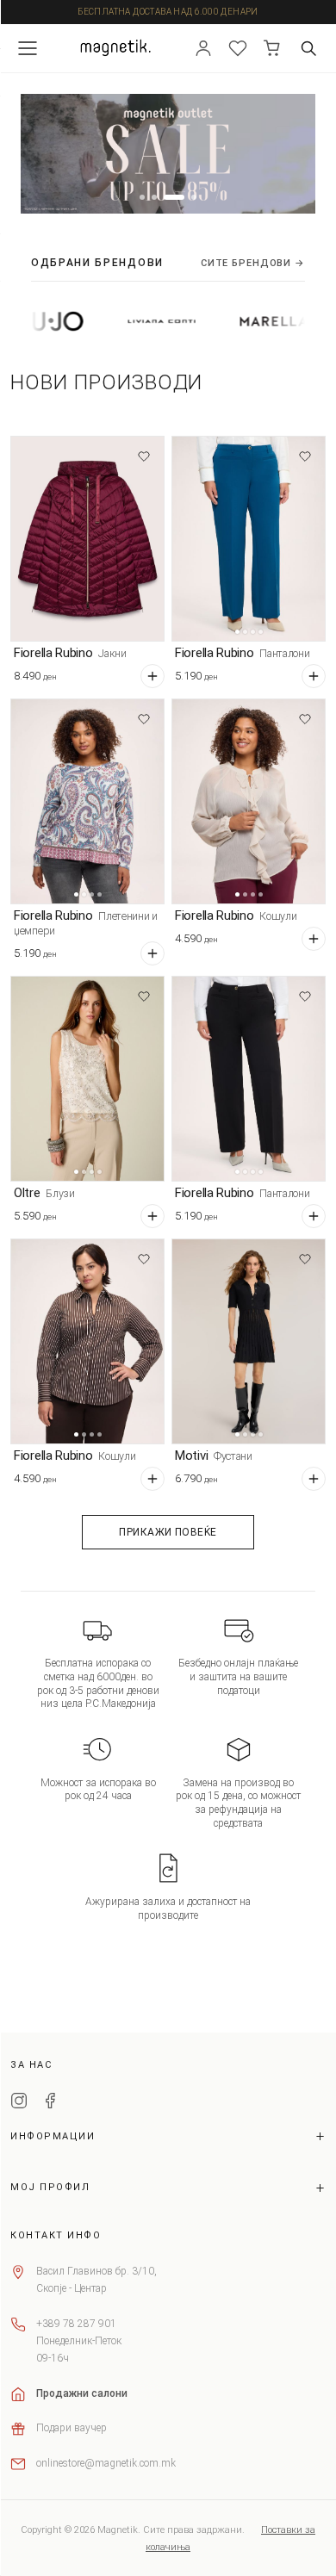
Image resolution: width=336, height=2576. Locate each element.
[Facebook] (50, 2103)
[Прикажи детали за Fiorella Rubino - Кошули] (249, 801)
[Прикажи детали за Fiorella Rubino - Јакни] (87, 539)
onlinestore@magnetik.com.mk (106, 2463)
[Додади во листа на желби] (144, 456)
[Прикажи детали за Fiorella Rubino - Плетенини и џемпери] (87, 801)
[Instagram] (19, 2103)
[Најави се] (203, 48)
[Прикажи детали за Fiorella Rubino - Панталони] (249, 539)
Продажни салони (82, 2393)
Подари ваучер (72, 2428)
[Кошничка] (272, 48)
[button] (142, 197)
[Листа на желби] (238, 48)
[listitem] (134, 321)
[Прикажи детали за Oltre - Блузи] (87, 1079)
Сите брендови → (253, 263)
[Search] (308, 48)
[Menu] (28, 48)
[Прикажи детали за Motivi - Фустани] (249, 1341)
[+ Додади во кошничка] (152, 676)
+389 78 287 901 (76, 2324)
